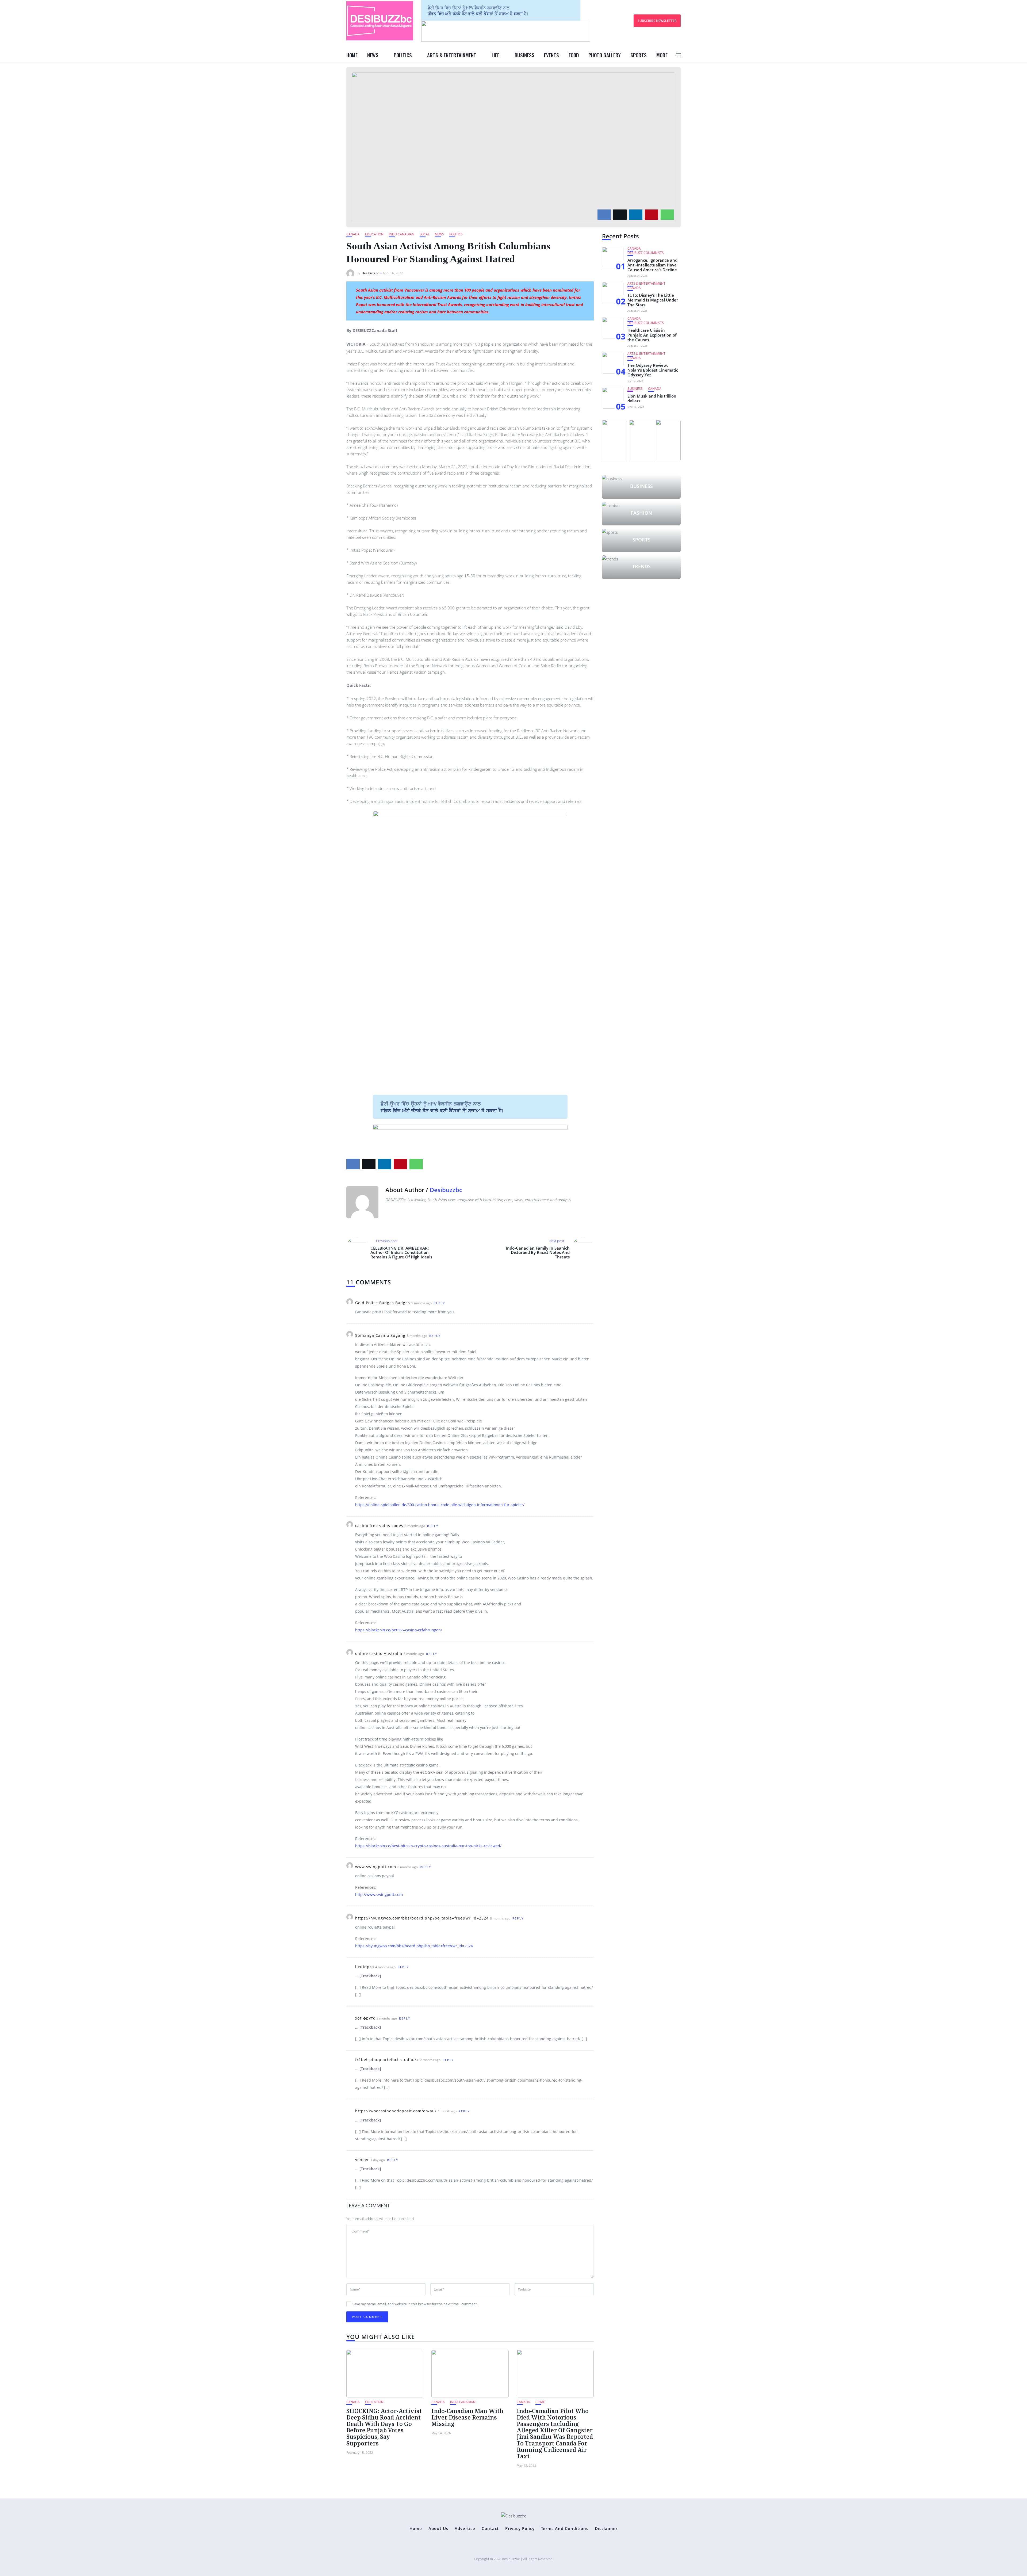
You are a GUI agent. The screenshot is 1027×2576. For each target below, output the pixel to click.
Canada (353, 234)
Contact (490, 2529)
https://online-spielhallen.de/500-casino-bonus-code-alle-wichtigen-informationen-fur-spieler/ (440, 1505)
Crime (540, 2402)
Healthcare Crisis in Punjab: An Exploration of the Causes (652, 335)
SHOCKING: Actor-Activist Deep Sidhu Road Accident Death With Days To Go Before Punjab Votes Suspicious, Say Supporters (384, 2427)
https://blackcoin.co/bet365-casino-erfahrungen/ (399, 1630)
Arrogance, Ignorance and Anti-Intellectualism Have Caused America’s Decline (652, 265)
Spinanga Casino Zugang (380, 1335)
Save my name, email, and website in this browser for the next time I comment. (415, 2304)
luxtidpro (365, 1967)
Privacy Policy (520, 2529)
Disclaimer (606, 2529)
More (662, 55)
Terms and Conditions (565, 2529)
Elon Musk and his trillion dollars (652, 398)
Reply (439, 1303)
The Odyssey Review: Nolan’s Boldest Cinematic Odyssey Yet (653, 370)
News (373, 55)
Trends (641, 566)
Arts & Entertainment (452, 55)
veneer (362, 2160)
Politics (403, 55)
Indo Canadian (402, 234)
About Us (438, 2529)
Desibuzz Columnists (646, 253)
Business (524, 55)
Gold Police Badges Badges (383, 1303)
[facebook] (604, 215)
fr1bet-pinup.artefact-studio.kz (387, 2060)
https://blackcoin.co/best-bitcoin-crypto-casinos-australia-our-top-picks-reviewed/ (428, 1846)
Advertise (465, 2529)
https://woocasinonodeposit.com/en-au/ (396, 2111)
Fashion (641, 513)
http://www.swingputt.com (379, 1894)
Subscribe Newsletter (657, 21)
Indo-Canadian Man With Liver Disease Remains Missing (467, 2417)
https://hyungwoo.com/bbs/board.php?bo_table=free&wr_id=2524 (422, 1918)
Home (352, 55)
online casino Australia (379, 1653)
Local (425, 234)
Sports (639, 55)
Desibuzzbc (370, 273)
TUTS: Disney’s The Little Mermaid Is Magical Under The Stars (653, 300)
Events (551, 55)
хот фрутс (365, 2018)
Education (374, 234)
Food (574, 55)
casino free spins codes (379, 1526)
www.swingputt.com (376, 1867)
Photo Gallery (605, 55)
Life (495, 55)
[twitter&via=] (620, 215)
